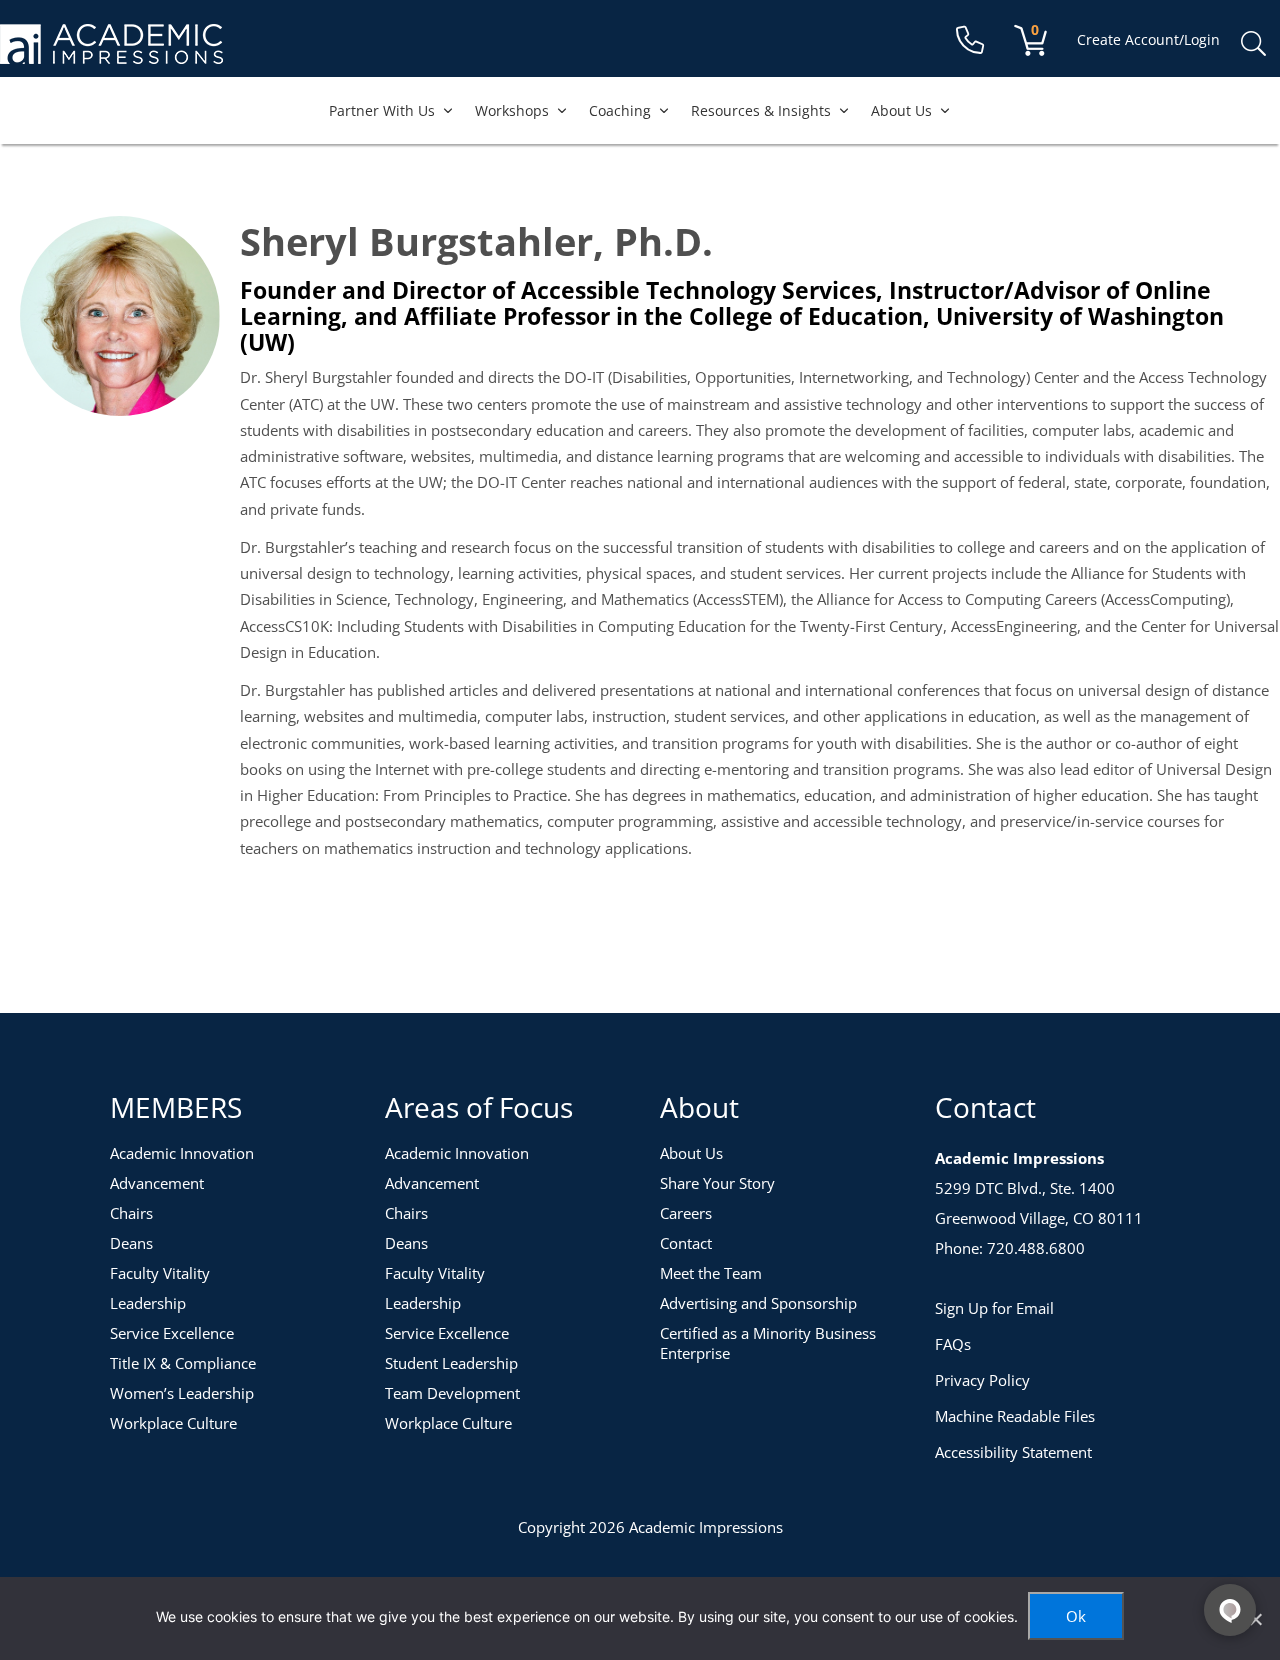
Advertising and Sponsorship (758, 1303)
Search (1253, 44)
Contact (686, 1243)
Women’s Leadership (182, 1393)
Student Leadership (451, 1363)
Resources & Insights (761, 110)
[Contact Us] (970, 40)
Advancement (157, 1183)
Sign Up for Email (994, 1308)
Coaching (620, 110)
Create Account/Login (1148, 39)
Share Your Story (717, 1183)
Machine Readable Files (1015, 1416)
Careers (686, 1213)
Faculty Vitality (160, 1273)
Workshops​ (512, 110)
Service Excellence (172, 1333)
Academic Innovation (182, 1153)
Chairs (131, 1213)
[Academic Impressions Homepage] (111, 52)
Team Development (452, 1393)
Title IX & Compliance (183, 1363)
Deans (131, 1243)
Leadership (148, 1303)
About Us (901, 110)
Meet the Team (711, 1273)
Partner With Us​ (382, 110)
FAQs (953, 1344)
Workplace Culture (173, 1423)
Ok (1076, 1616)
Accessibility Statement (1013, 1452)
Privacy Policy (982, 1380)
